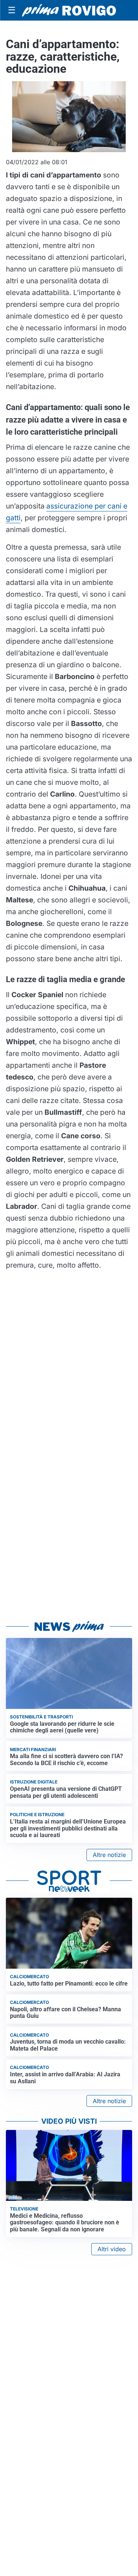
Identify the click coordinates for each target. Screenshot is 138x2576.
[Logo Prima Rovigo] (69, 10)
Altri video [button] (112, 2249)
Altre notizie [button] (109, 1855)
